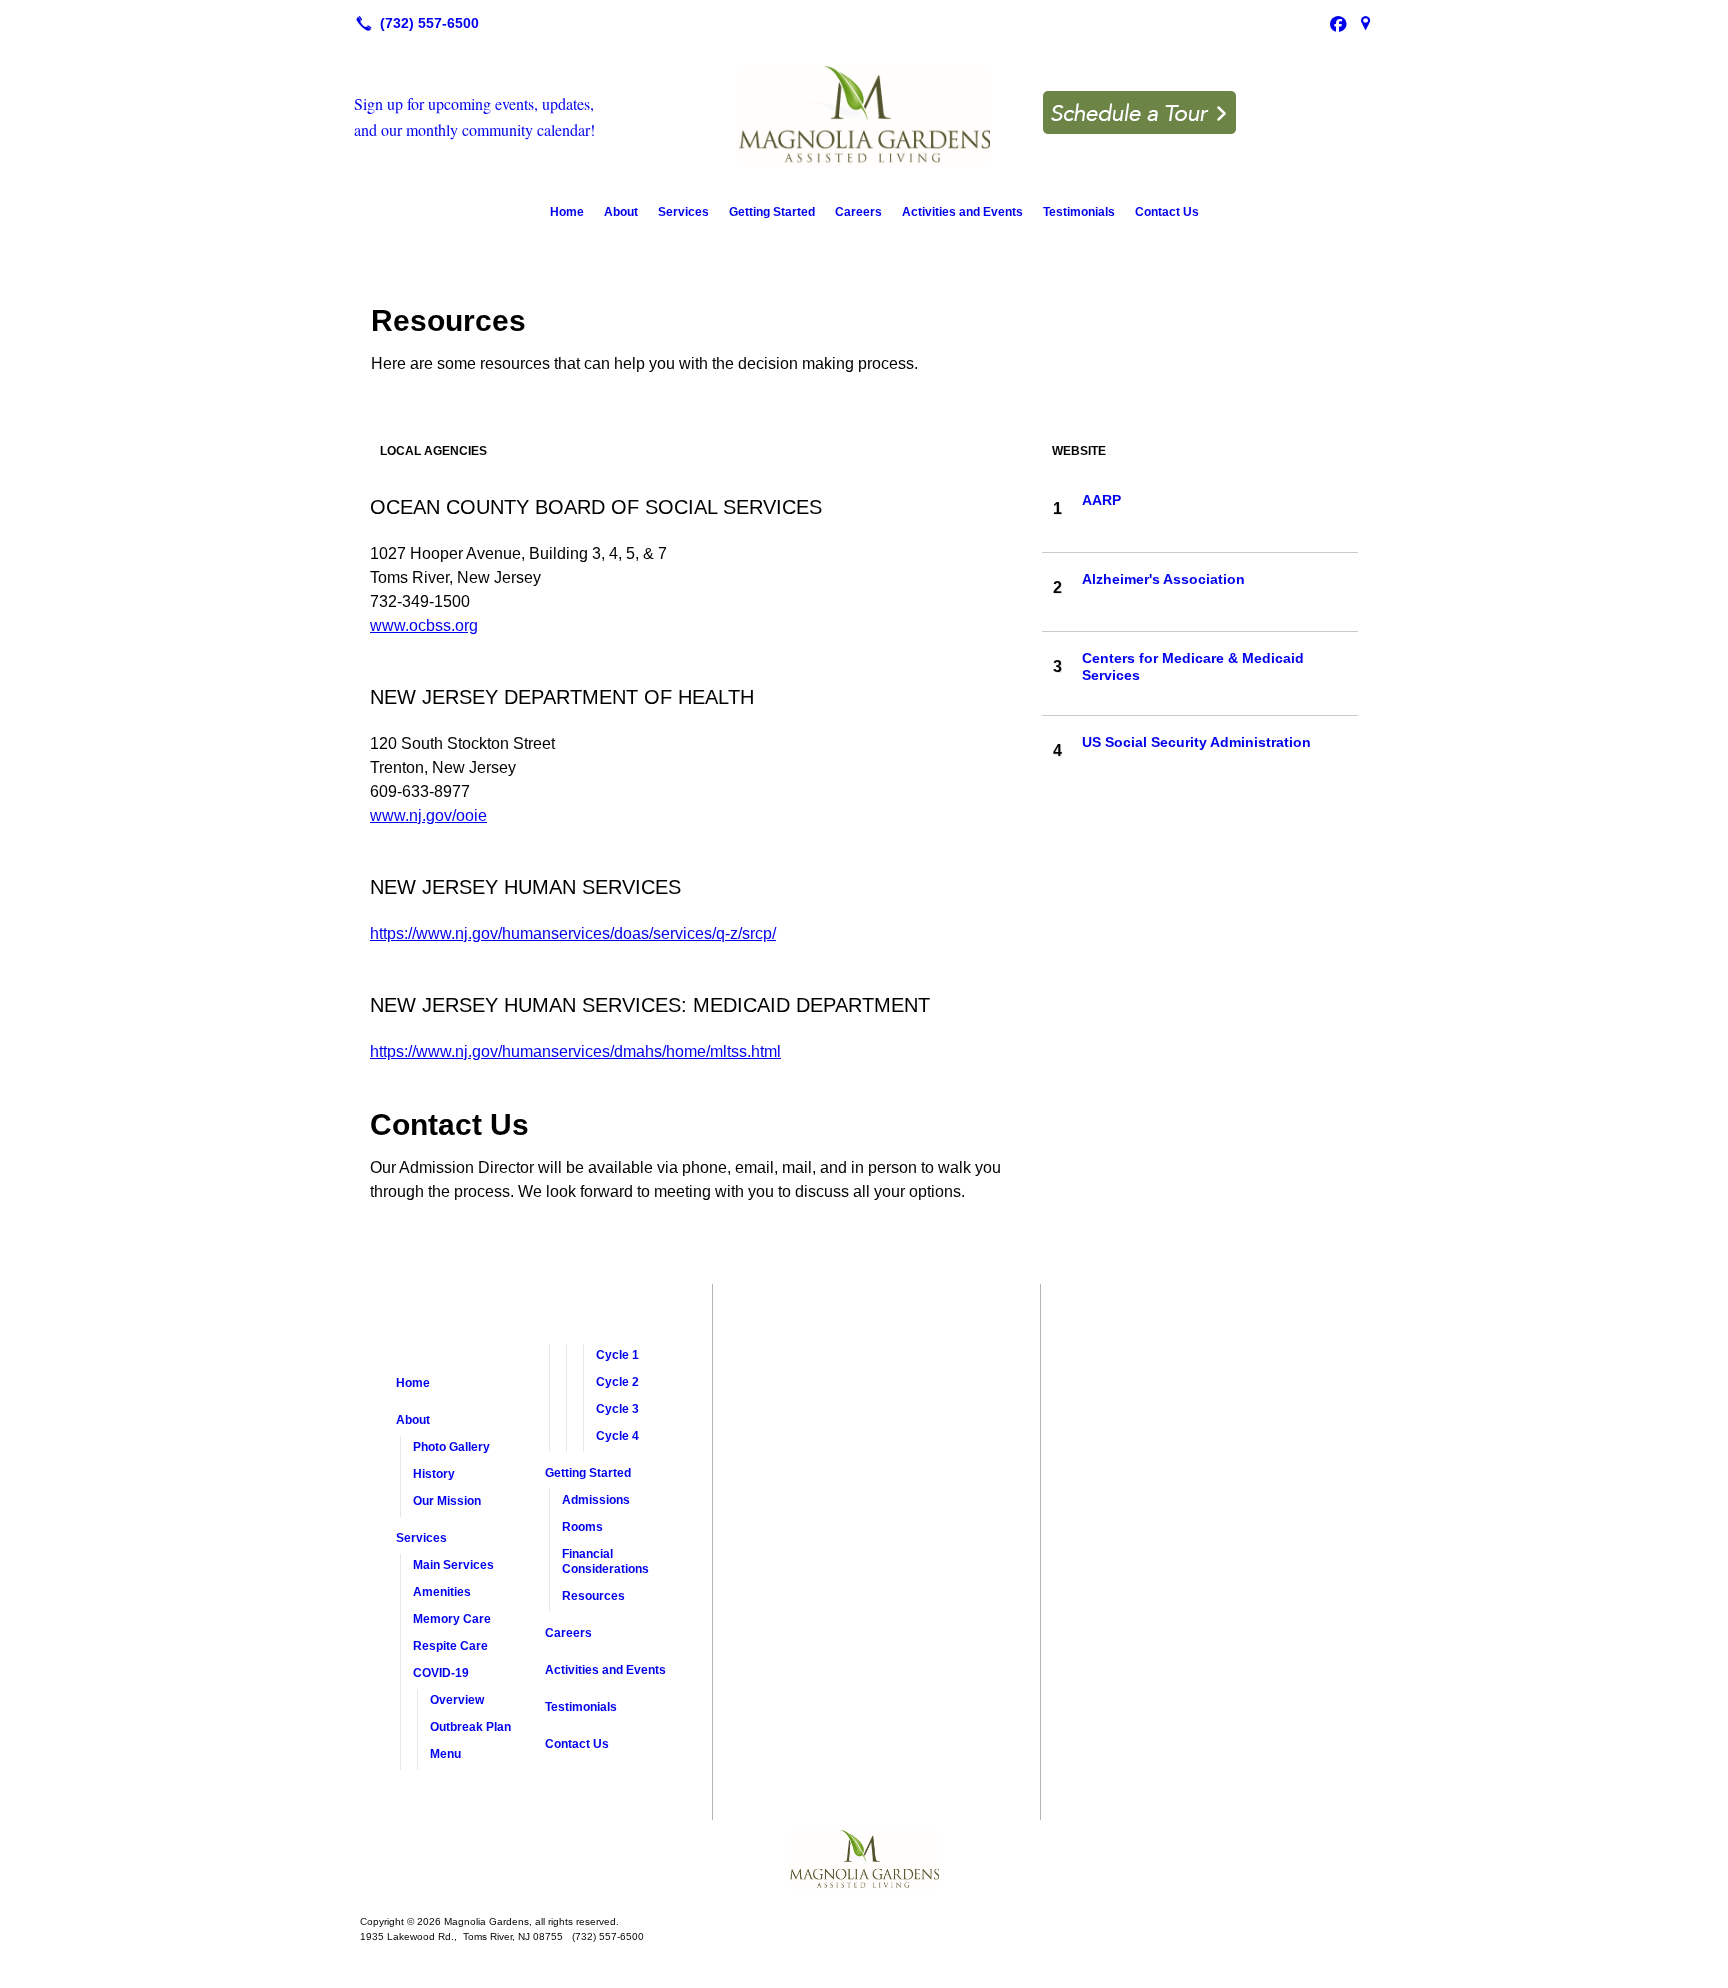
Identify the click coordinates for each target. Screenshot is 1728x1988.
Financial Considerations (605, 1561)
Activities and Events (962, 212)
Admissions (596, 1500)
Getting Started (772, 212)
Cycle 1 (617, 1355)
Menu (445, 1754)
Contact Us (1167, 212)
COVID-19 (441, 1673)
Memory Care (452, 1619)
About (621, 212)
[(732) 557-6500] (413, 23)
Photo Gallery (451, 1447)
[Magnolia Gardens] (864, 1860)
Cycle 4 (617, 1436)
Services (683, 212)
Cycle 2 (617, 1382)
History (434, 1474)
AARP (1101, 500)
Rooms (582, 1527)
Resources (593, 1596)
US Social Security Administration (1196, 742)
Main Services (453, 1565)
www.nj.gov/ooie (428, 815)
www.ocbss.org (424, 625)
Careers (858, 212)
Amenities (442, 1592)
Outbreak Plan (470, 1727)
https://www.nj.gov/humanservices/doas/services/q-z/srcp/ (573, 933)
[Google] (1366, 23)
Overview (457, 1700)
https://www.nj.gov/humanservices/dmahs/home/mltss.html (575, 1051)
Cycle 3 (617, 1409)
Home (567, 212)
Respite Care (450, 1646)
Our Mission (447, 1501)
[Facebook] (1338, 23)
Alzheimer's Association (1163, 579)
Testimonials (1079, 212)
